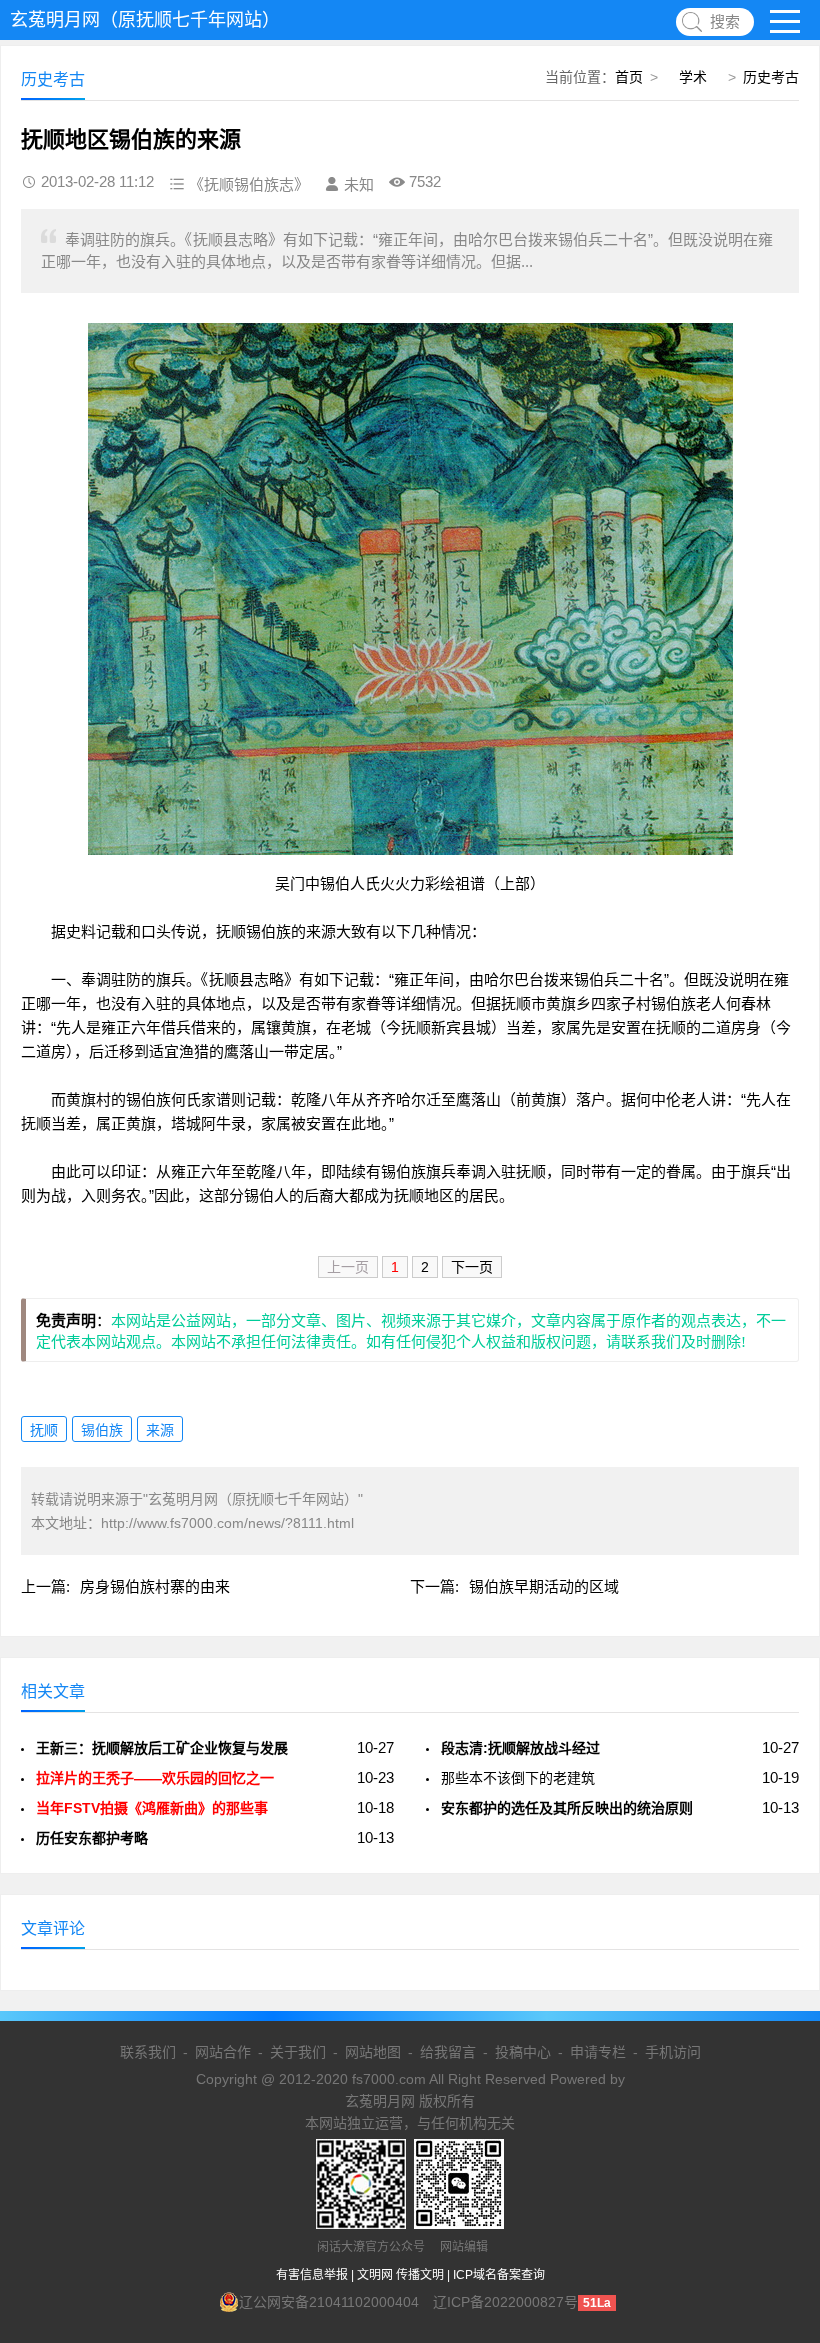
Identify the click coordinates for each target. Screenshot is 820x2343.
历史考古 (771, 77)
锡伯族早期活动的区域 (544, 1586)
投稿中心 (523, 2052)
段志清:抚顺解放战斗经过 (520, 1748)
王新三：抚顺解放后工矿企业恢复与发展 (162, 1748)
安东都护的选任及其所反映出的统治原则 (567, 1808)
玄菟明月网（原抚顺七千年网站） (145, 20)
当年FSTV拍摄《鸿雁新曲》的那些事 (152, 1808)
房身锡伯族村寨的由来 (155, 1586)
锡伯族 (102, 1430)
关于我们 (298, 2052)
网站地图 (373, 2052)
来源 (160, 1430)
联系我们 (148, 2052)
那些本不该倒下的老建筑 (518, 1778)
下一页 (472, 1267)
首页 (629, 77)
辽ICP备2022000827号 (505, 2302)
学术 (693, 77)
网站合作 (223, 2052)
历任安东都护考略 (92, 1838)
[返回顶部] (779, 2088)
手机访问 (673, 2052)
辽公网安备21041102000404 (329, 2302)
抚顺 (44, 1430)
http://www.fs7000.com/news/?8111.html (227, 1523)
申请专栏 (598, 2052)
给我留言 (448, 2052)
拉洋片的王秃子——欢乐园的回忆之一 (155, 1778)
